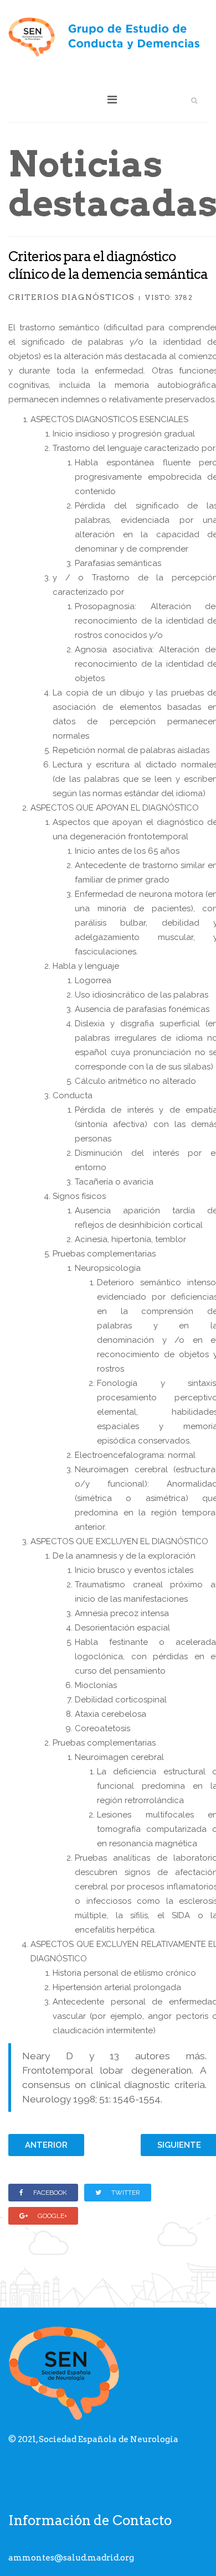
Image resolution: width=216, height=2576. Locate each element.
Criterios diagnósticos (71, 297)
